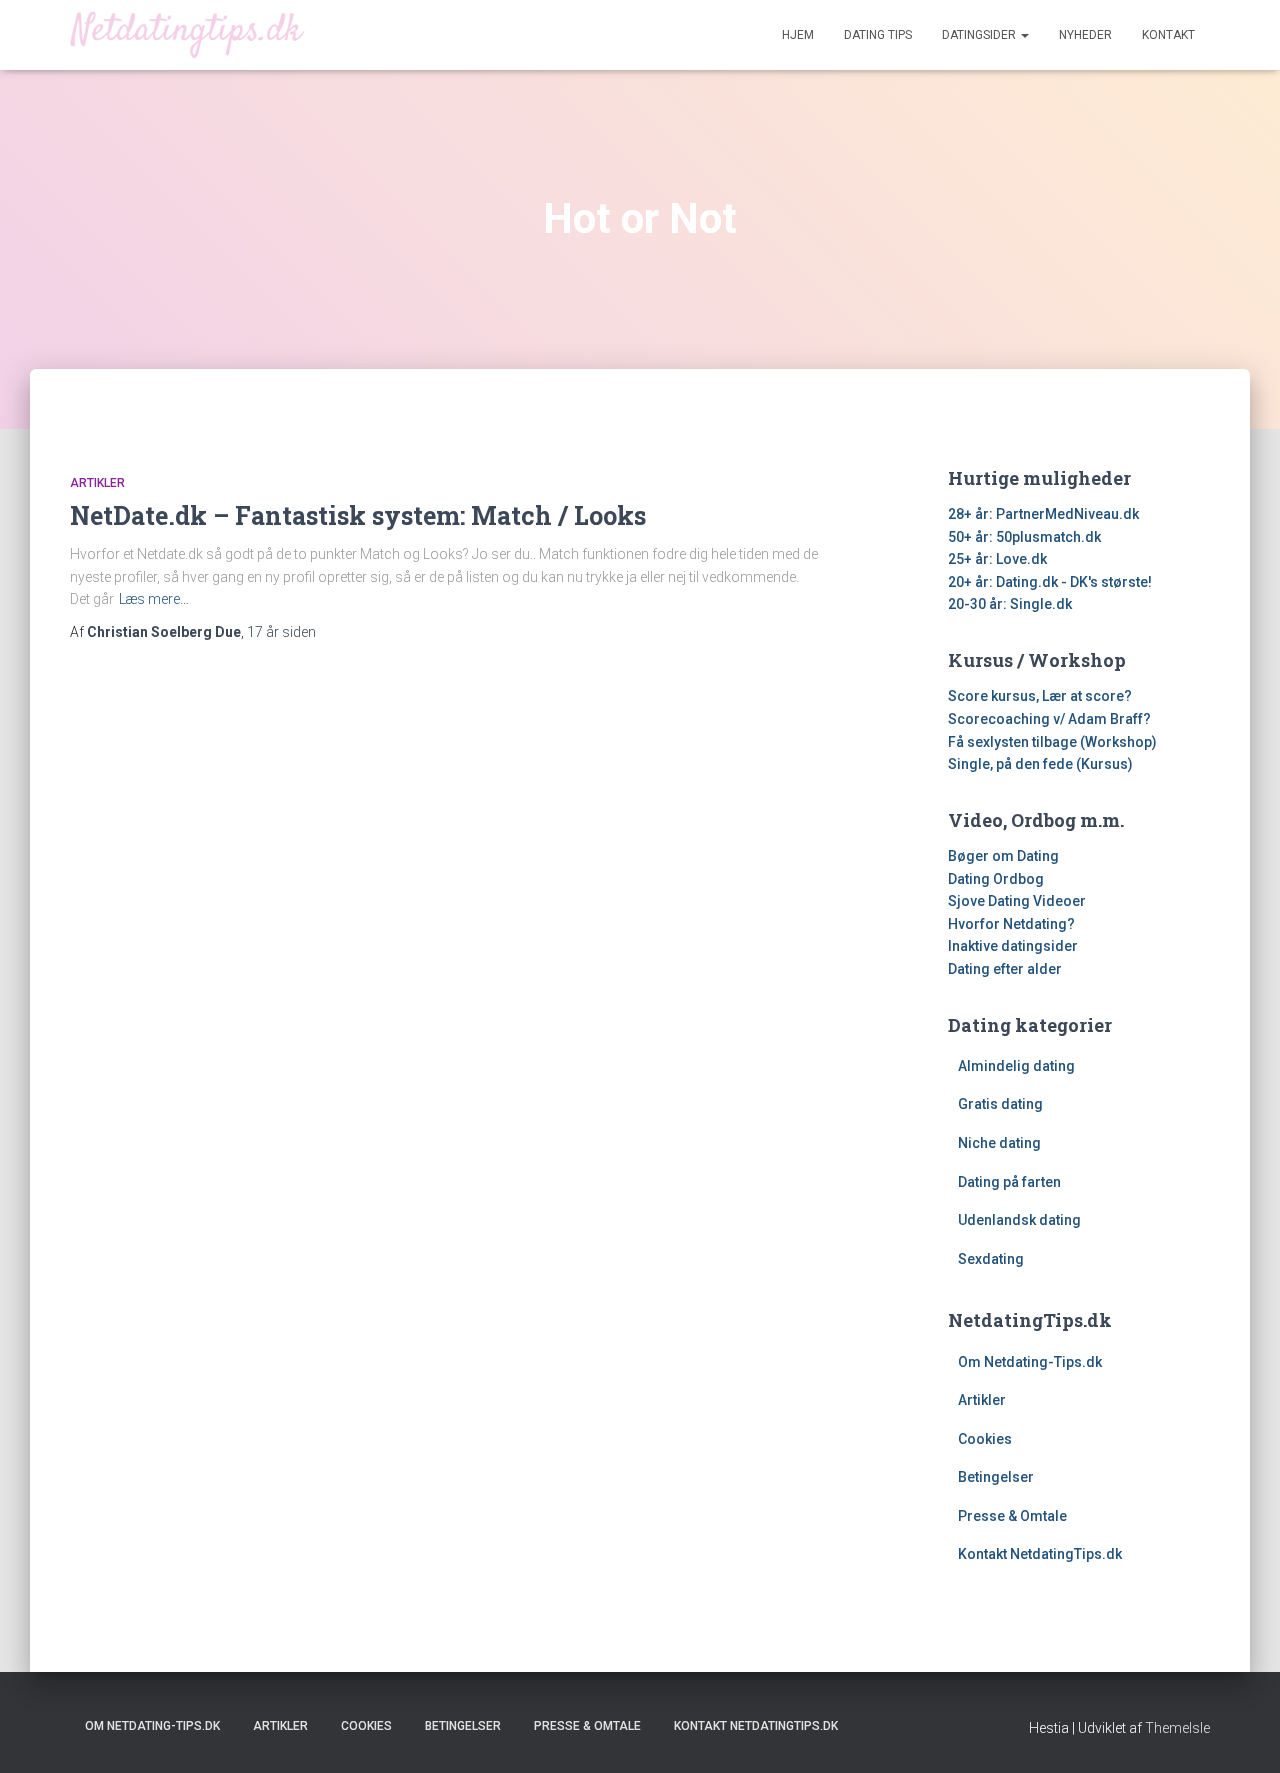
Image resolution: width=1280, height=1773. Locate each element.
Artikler (97, 483)
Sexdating (991, 1259)
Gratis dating (1000, 1104)
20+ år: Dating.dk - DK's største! (1050, 582)
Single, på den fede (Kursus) (1040, 764)
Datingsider (980, 35)
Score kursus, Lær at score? (1040, 696)
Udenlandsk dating (1019, 1220)
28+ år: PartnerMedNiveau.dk (1043, 514)
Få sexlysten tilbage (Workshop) (1052, 742)
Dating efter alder (1005, 969)
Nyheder (1085, 35)
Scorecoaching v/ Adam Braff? (1049, 719)
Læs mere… (154, 599)
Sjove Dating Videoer (1017, 901)
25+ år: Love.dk (997, 559)
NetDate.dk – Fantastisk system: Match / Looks (358, 515)
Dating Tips (878, 35)
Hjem (798, 35)
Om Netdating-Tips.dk (1030, 1362)
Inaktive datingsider (1013, 946)
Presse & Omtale (1012, 1516)
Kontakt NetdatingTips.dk (1040, 1554)
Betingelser (996, 1477)
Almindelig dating (1016, 1066)
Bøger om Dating (1003, 856)
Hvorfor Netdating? (1011, 924)
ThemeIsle (1177, 1728)
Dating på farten (1009, 1182)
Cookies (985, 1439)
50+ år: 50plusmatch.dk (1024, 537)
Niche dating (999, 1143)
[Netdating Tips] (187, 34)
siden (281, 632)
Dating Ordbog (996, 879)
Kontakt (1168, 35)
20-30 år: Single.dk (1010, 604)
